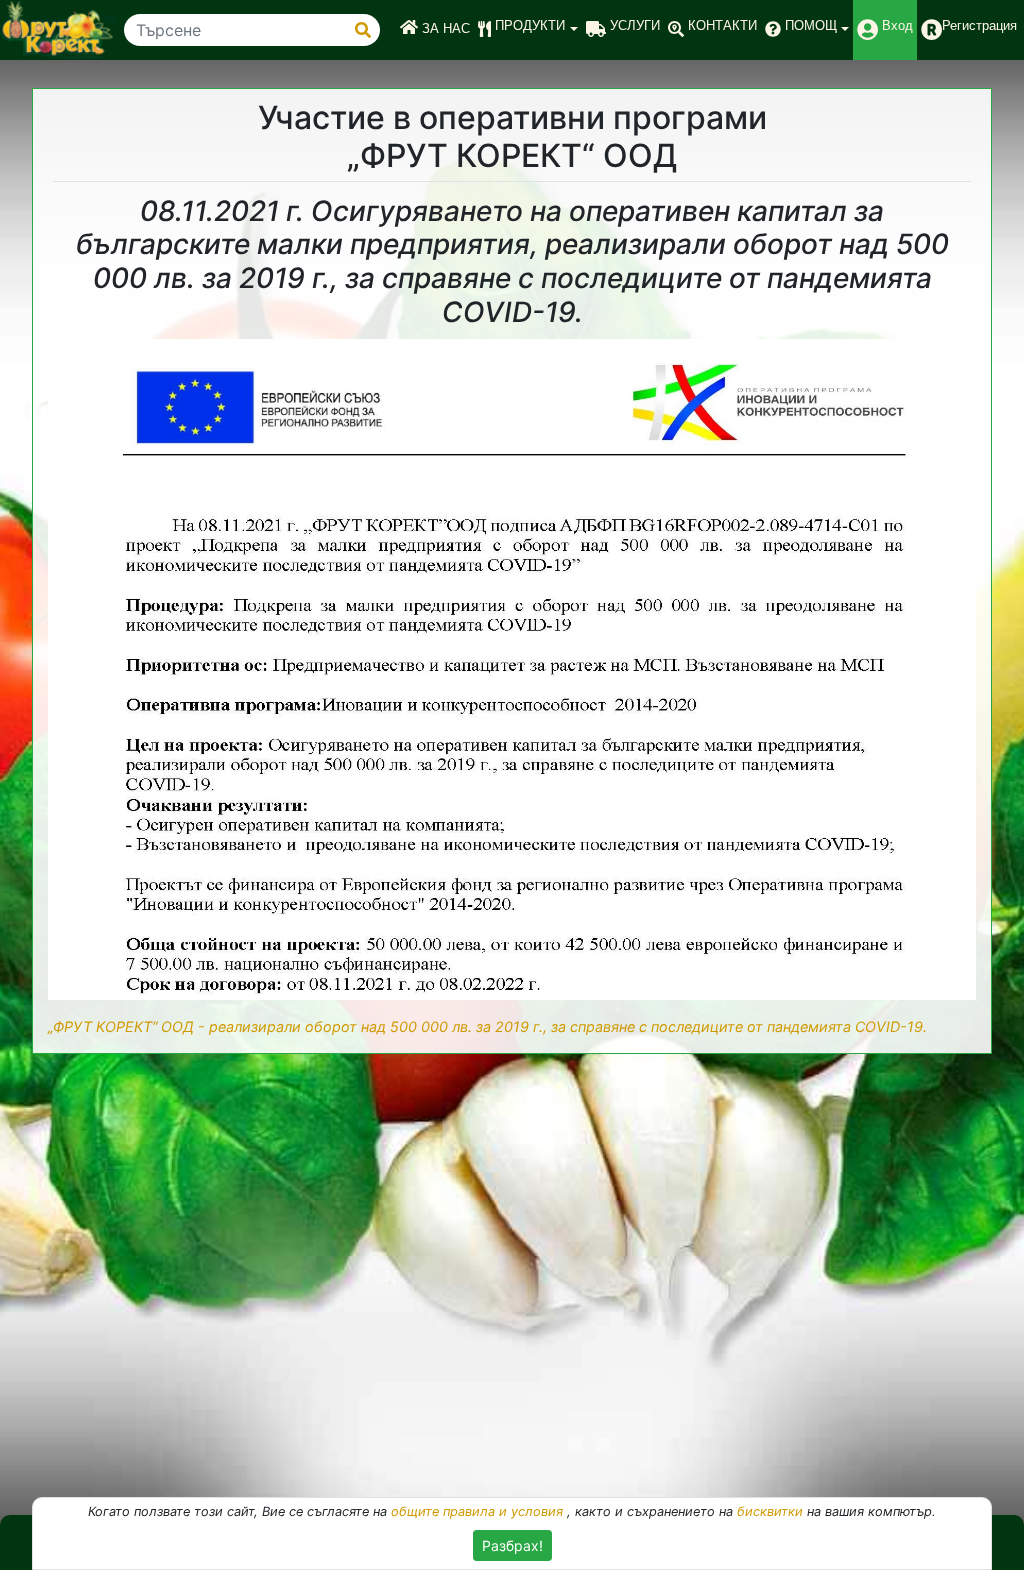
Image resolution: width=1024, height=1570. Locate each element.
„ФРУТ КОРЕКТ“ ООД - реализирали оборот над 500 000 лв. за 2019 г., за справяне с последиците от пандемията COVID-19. (487, 1026)
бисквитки (770, 1511)
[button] (527, 30)
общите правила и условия (477, 1511)
